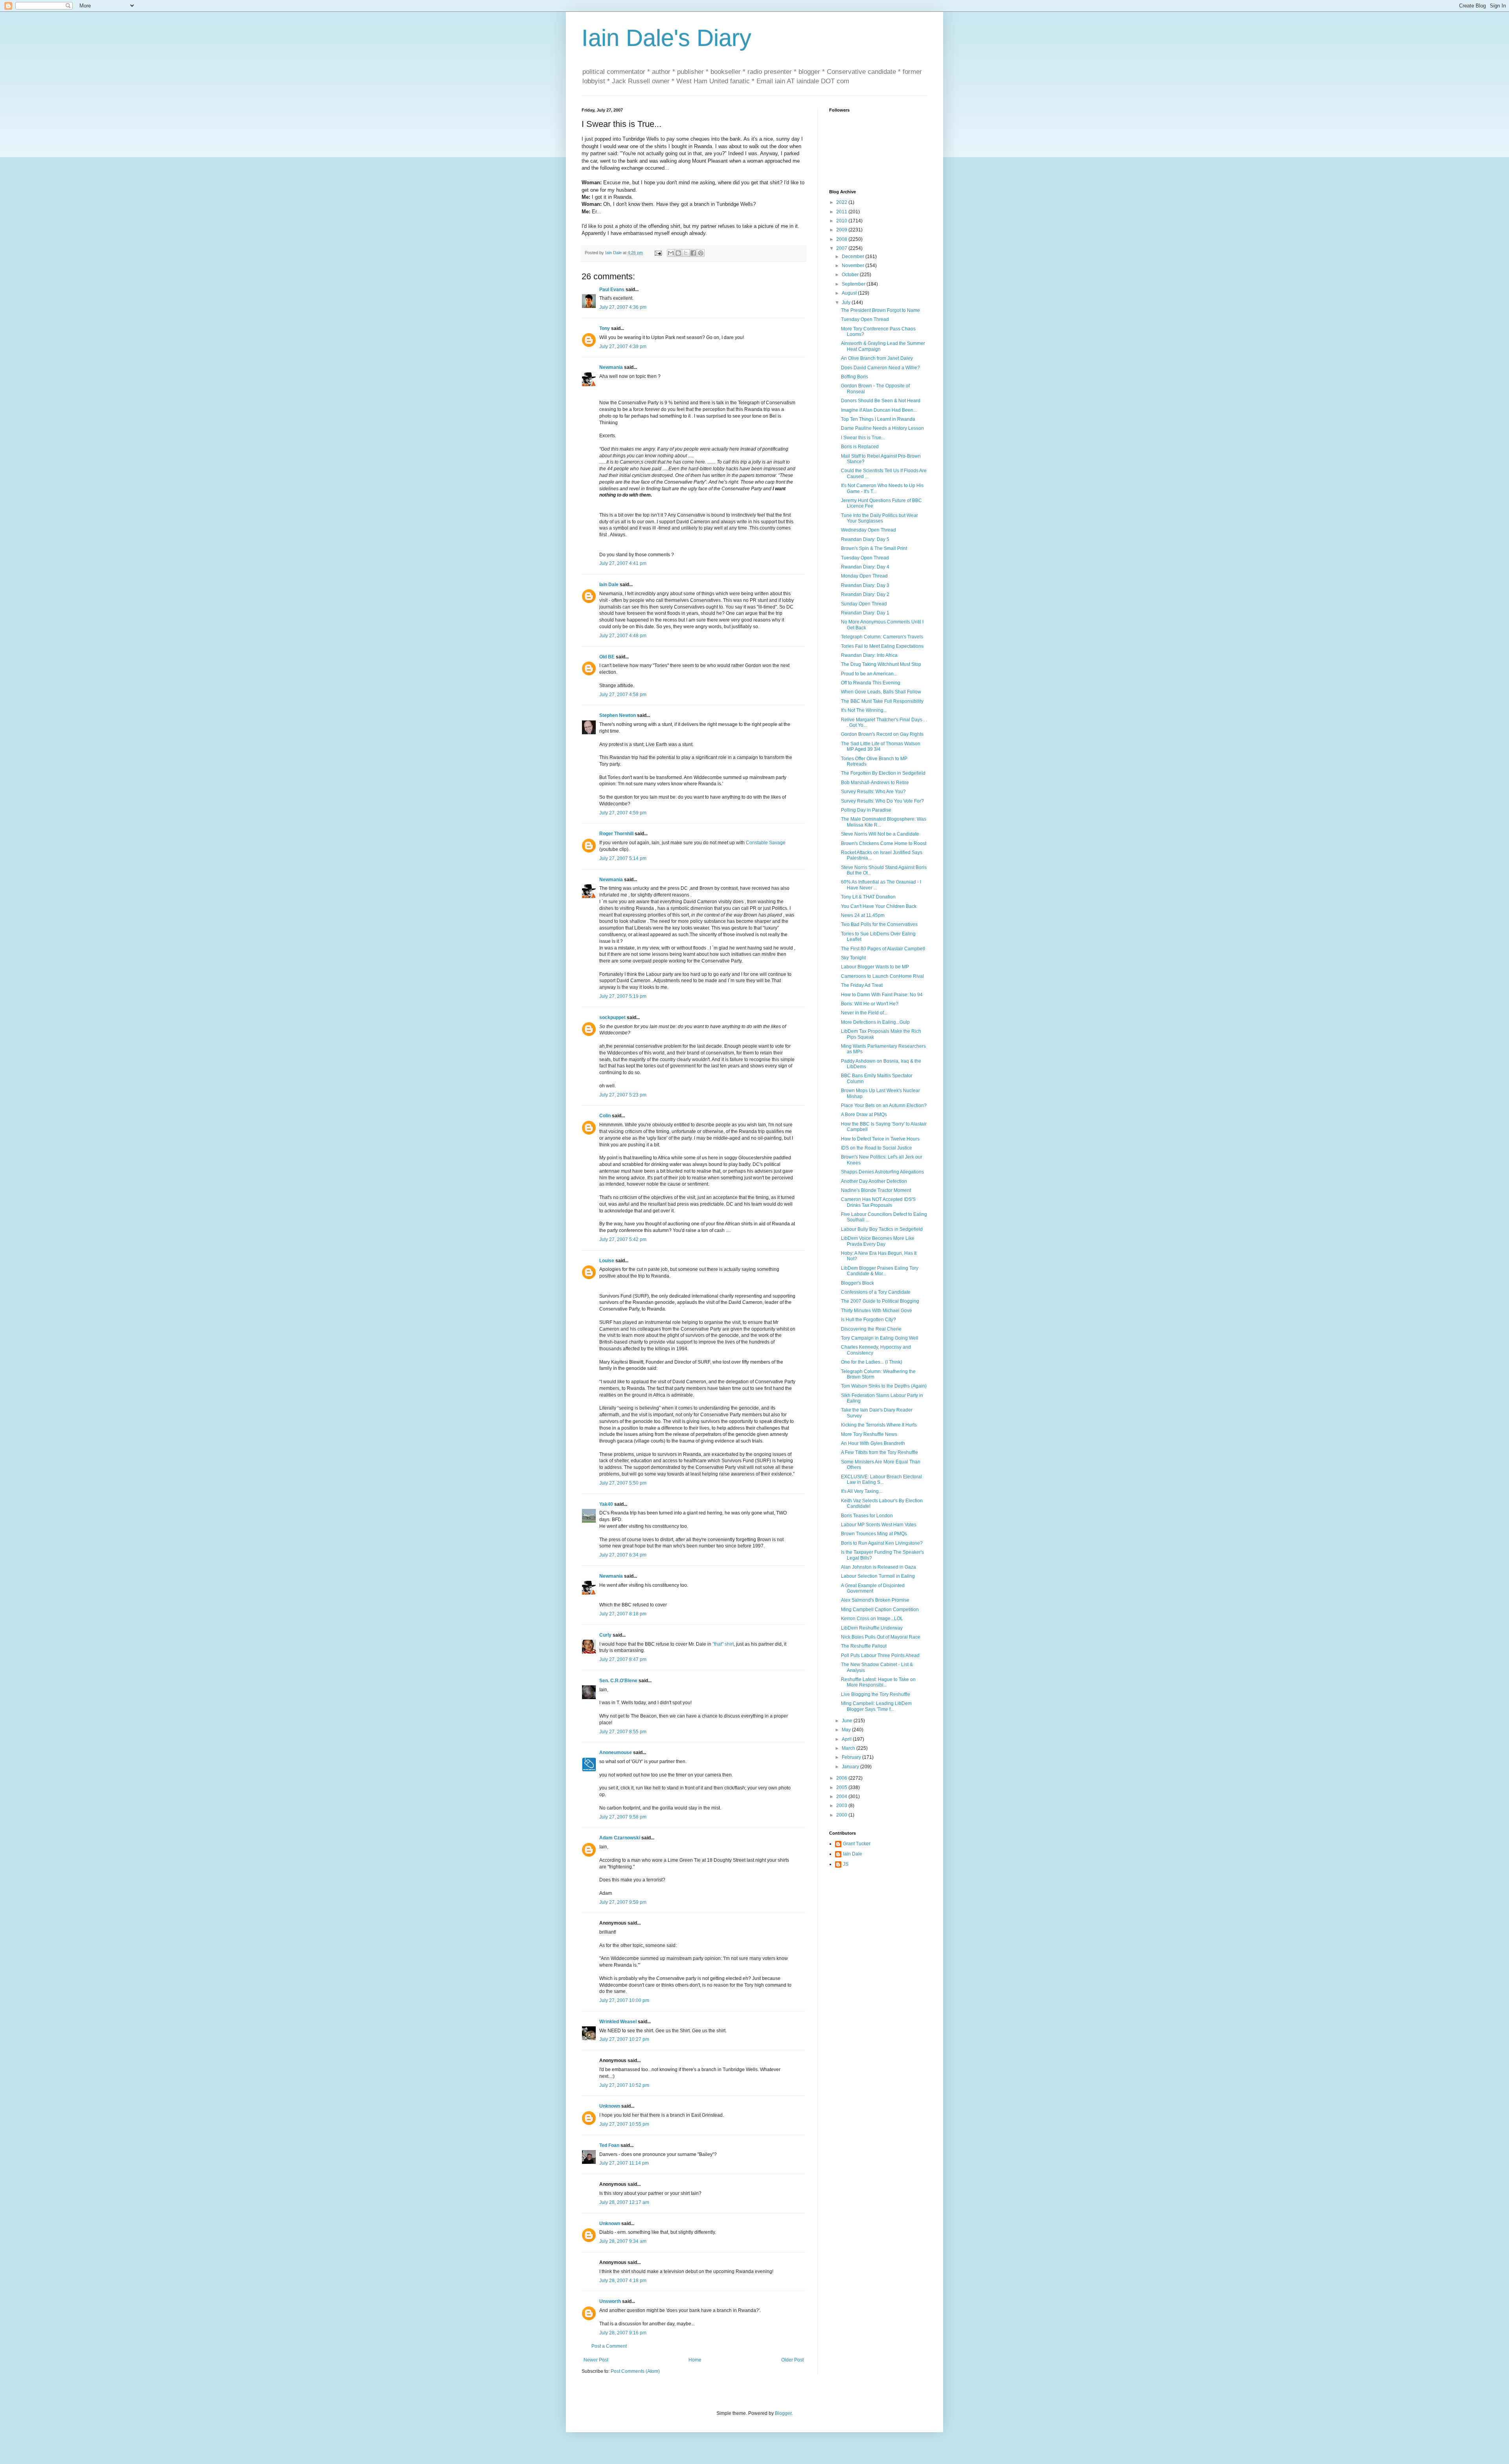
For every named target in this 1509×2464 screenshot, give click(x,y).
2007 (842, 248)
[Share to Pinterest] (701, 253)
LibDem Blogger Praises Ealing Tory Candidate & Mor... (880, 1271)
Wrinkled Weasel (618, 2022)
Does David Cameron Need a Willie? (880, 368)
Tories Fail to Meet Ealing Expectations (882, 646)
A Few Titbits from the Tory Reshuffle (879, 1452)
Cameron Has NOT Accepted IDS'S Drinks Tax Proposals (878, 1202)
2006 (842, 1778)
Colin (605, 1116)
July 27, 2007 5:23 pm (623, 1095)
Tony (605, 328)
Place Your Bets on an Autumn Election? (884, 1105)
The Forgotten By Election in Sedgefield (883, 773)
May (847, 1730)
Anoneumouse (616, 1753)
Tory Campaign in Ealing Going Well (880, 1338)
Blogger (783, 2413)
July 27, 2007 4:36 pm (623, 307)
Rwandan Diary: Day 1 (865, 613)
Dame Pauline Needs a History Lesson (882, 428)
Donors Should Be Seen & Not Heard (881, 401)
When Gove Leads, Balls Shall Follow (881, 692)
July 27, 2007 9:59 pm (623, 1902)
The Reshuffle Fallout (864, 1646)
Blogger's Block (857, 1283)
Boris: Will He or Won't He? (870, 1004)
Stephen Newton (618, 715)
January (851, 1767)
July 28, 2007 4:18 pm (623, 2281)
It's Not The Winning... (864, 710)
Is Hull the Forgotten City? (868, 1320)
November (854, 266)
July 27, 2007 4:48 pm (623, 636)
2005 (842, 1787)
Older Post (792, 2360)
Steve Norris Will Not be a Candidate (880, 834)
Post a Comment (609, 2346)
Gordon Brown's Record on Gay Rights (882, 734)
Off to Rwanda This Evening (871, 683)
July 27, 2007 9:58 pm (623, 1817)
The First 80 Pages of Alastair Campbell (883, 949)
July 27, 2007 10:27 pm (624, 2039)
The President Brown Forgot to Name (880, 310)
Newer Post (596, 2360)
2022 (842, 202)
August (850, 293)
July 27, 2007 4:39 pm (623, 346)
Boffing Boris (855, 377)
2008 (842, 239)
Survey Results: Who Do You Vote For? (882, 801)
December (854, 257)
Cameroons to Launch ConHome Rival (882, 976)
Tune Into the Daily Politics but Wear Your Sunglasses (879, 518)
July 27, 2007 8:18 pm (623, 1614)
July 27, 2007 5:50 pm (623, 1483)
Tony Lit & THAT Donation (868, 897)
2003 (842, 1806)
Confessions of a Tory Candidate (876, 1292)
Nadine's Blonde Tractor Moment (876, 1190)
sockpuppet (612, 1017)
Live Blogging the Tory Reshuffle (876, 1694)
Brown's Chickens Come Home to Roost (884, 843)
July (847, 302)
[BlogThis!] (678, 253)
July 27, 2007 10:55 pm (624, 2124)
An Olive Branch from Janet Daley (877, 358)
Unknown (610, 2106)
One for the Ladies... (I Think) (872, 1362)
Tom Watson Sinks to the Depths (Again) (884, 1386)
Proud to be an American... (869, 674)
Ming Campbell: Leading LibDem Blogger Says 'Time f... (876, 1706)
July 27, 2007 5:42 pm (623, 1239)
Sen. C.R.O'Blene (618, 1681)
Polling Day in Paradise (866, 810)
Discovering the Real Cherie (871, 1329)
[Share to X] (686, 253)
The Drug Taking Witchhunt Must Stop (881, 664)
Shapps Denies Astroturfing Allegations (882, 1172)
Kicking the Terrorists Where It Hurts (879, 1425)
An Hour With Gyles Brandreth (873, 1443)
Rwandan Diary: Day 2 (865, 594)
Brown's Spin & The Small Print (874, 548)
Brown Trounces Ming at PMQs (874, 1534)
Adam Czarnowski (620, 1838)
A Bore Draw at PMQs (864, 1115)
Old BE (607, 657)
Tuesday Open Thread (865, 319)
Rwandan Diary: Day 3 (865, 585)
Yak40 (606, 1504)
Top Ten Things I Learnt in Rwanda (878, 419)
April (847, 1739)
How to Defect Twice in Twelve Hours (880, 1139)
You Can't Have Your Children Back (879, 906)
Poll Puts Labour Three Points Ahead (880, 1655)
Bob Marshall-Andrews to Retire (875, 783)
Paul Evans (612, 290)
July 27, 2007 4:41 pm (623, 563)
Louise (607, 1261)
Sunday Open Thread (864, 604)
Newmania (611, 367)
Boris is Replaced (860, 447)
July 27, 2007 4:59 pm (623, 813)
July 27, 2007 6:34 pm (623, 1555)
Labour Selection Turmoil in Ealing (878, 1576)
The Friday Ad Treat (862, 985)
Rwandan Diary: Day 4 (865, 567)
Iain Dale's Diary (666, 38)
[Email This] (671, 253)
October (851, 275)
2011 (842, 212)
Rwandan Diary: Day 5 (865, 539)
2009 (842, 230)
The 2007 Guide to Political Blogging (880, 1301)
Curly (605, 1635)
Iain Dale (609, 585)
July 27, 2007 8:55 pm (623, 1732)
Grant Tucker (857, 1844)
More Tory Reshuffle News (869, 1434)
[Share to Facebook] (693, 253)
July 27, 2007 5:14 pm (623, 858)
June (848, 1721)
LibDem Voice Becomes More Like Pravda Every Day (878, 1241)
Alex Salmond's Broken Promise (875, 1600)
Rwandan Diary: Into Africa (869, 655)
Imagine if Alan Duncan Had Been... (879, 410)
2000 (842, 1815)
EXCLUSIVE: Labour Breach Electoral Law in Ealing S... (881, 1479)
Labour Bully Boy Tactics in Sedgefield (882, 1229)
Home (695, 2360)
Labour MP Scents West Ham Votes (879, 1525)
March (849, 1748)
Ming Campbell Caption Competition (880, 1610)
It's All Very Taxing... (862, 1491)
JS (846, 1864)
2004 (842, 1797)
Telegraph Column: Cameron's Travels (882, 637)
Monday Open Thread (864, 576)
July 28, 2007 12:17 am (624, 2202)
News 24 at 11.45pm (863, 915)
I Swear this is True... (863, 438)
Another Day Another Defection (874, 1181)
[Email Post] (658, 253)
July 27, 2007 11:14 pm (624, 2163)
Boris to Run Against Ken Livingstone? (882, 1543)
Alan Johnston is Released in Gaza (878, 1567)
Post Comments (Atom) (635, 2371)
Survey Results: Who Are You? (873, 792)
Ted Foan (609, 2145)
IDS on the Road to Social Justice (877, 1148)
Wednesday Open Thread (868, 530)
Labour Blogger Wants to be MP (875, 967)
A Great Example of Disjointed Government (873, 1588)
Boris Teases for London (867, 1516)
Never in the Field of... (864, 1013)
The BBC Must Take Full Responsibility (882, 701)
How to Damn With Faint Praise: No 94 (882, 995)
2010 (842, 221)
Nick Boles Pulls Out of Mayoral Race (881, 1637)
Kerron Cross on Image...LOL (872, 1619)
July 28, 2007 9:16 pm (623, 2333)
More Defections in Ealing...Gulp (875, 1022)
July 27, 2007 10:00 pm (624, 2000)
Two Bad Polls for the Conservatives (879, 924)
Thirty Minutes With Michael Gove (877, 1311)
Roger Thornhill (616, 834)
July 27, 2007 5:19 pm (623, 996)
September (854, 284)
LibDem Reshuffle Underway (872, 1628)
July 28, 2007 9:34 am (623, 2241)
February (852, 1757)
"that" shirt (723, 1644)
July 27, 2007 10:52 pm (624, 2085)
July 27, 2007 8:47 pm (623, 1659)
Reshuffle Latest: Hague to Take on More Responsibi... (878, 1682)
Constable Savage (766, 843)
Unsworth (610, 2301)
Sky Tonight (853, 958)
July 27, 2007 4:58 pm (623, 695)
